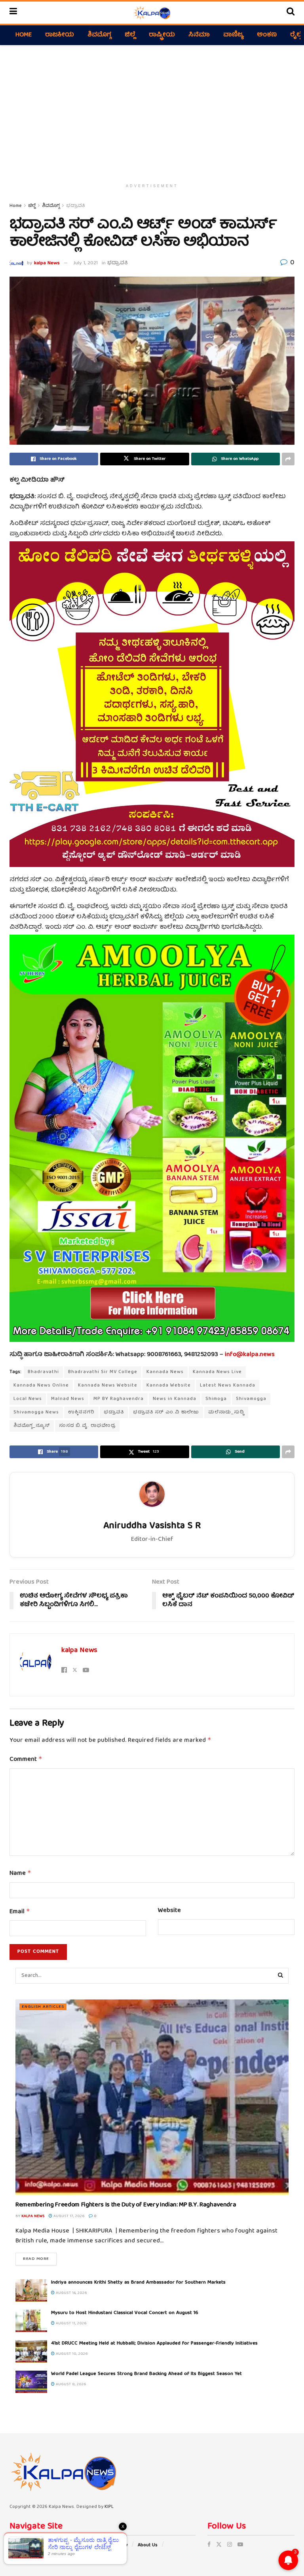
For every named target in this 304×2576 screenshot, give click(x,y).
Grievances (71, 2545)
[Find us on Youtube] (240, 2545)
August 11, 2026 (71, 2324)
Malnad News (68, 1399)
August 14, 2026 (71, 2293)
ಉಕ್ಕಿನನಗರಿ (81, 1412)
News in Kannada (175, 1399)
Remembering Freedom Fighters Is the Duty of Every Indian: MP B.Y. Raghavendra (126, 2205)
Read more (40, 2259)
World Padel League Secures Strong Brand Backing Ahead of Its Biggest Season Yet (146, 2374)
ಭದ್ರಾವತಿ (75, 206)
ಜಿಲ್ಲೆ (130, 35)
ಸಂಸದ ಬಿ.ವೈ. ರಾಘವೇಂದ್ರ (87, 1426)
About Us (148, 2545)
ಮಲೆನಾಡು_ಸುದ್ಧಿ (226, 1412)
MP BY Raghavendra (119, 1399)
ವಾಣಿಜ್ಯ (233, 35)
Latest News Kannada (228, 1386)
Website (169, 1911)
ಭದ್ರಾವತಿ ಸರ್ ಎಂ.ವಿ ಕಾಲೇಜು (166, 1412)
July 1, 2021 (85, 263)
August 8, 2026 (70, 2384)
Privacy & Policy (110, 2545)
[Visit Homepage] (152, 13)
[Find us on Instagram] (230, 2545)
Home (24, 35)
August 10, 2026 (71, 2354)
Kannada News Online (41, 1386)
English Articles (43, 2007)
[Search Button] (291, 13)
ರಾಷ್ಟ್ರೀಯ (162, 35)
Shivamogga (251, 1399)
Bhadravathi (43, 1372)
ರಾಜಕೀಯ (60, 35)
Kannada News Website (108, 1386)
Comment (26, 1760)
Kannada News (165, 1372)
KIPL (109, 2507)
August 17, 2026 (68, 2216)
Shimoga (216, 1399)
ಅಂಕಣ (267, 35)
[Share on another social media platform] (288, 459)
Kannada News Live (217, 1372)
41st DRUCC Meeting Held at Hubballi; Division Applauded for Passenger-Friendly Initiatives (154, 2344)
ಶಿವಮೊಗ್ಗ (99, 35)
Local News (28, 1399)
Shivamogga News (36, 1412)
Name (20, 1874)
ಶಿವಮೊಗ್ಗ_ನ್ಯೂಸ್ (32, 1426)
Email (20, 1912)
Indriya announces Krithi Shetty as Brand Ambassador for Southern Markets (138, 2283)
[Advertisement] (152, 112)
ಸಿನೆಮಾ (199, 35)
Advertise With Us (29, 2545)
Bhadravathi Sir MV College (103, 1372)
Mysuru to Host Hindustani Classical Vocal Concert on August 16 (125, 2313)
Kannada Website (169, 1386)
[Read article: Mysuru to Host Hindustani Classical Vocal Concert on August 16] (31, 2321)
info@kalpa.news (250, 1355)
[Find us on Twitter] (219, 2545)
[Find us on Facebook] (209, 2545)
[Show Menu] (13, 13)
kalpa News (47, 263)
